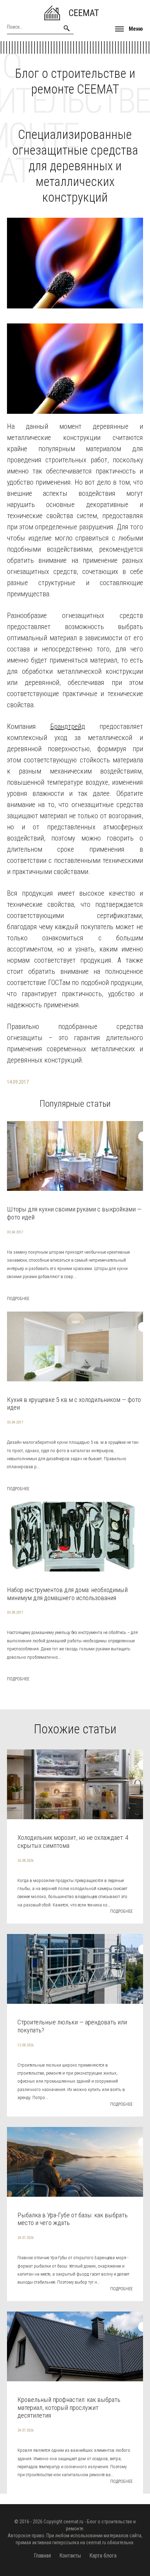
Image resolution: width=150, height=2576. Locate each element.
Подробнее (18, 1299)
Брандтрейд (68, 726)
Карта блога (103, 2556)
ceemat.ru (73, 2522)
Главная (42, 2556)
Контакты (70, 2556)
